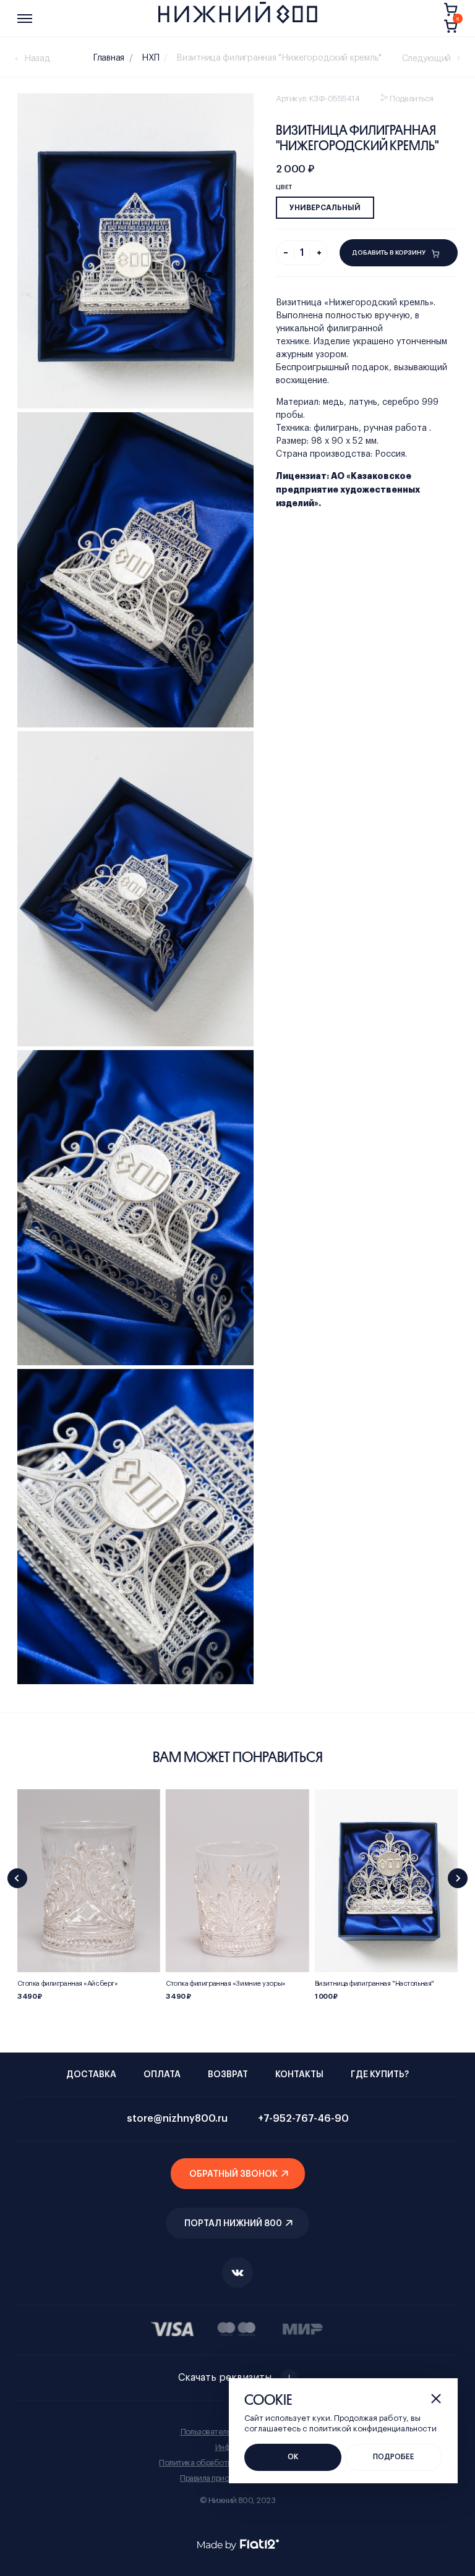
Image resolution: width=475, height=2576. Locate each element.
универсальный (325, 208)
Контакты (299, 2075)
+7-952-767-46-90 (303, 2119)
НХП (150, 58)
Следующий (426, 59)
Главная (109, 58)
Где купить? (380, 2075)
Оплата (162, 2075)
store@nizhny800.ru (177, 2119)
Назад (37, 59)
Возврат (228, 2075)
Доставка (91, 2075)
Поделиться (412, 99)
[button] (17, 1878)
